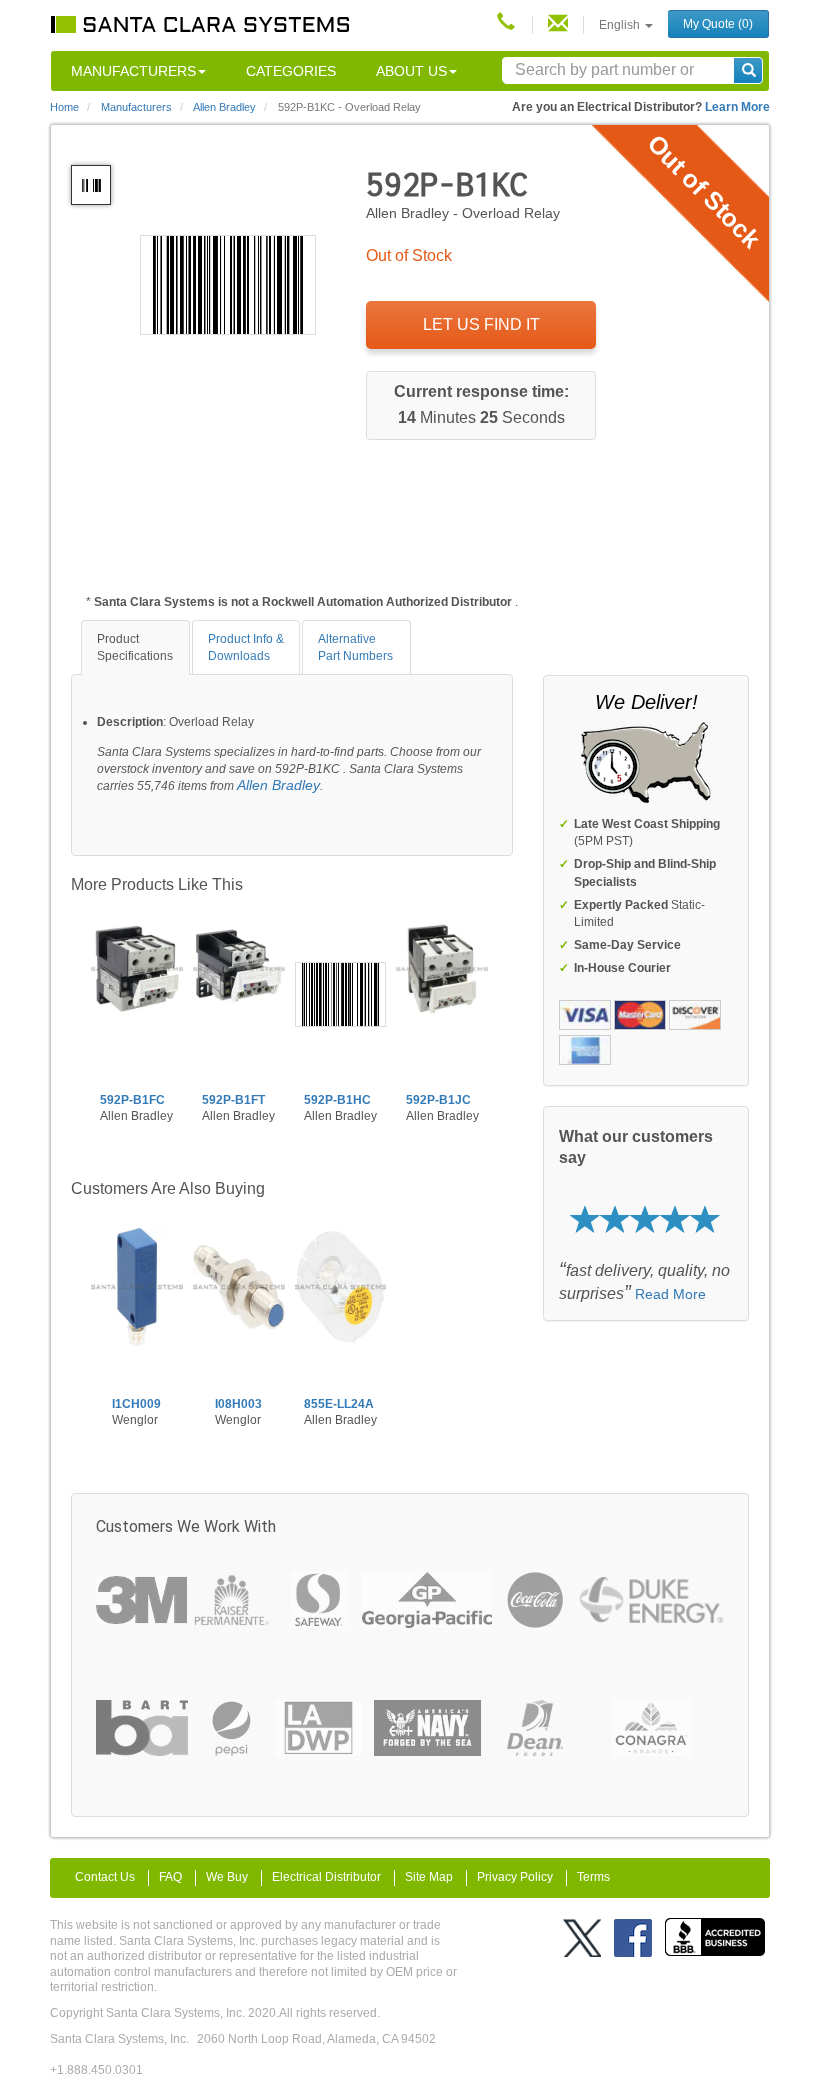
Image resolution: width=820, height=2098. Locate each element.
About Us (411, 71)
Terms (593, 1877)
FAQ (170, 1877)
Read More (670, 1294)
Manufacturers (133, 71)
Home (64, 107)
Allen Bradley (278, 785)
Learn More (737, 107)
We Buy (227, 1877)
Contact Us (105, 1877)
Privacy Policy (515, 1877)
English (621, 25)
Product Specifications (135, 647)
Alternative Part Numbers (355, 647)
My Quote (718, 24)
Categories (291, 71)
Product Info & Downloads (246, 647)
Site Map (429, 1877)
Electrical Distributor (326, 1877)
